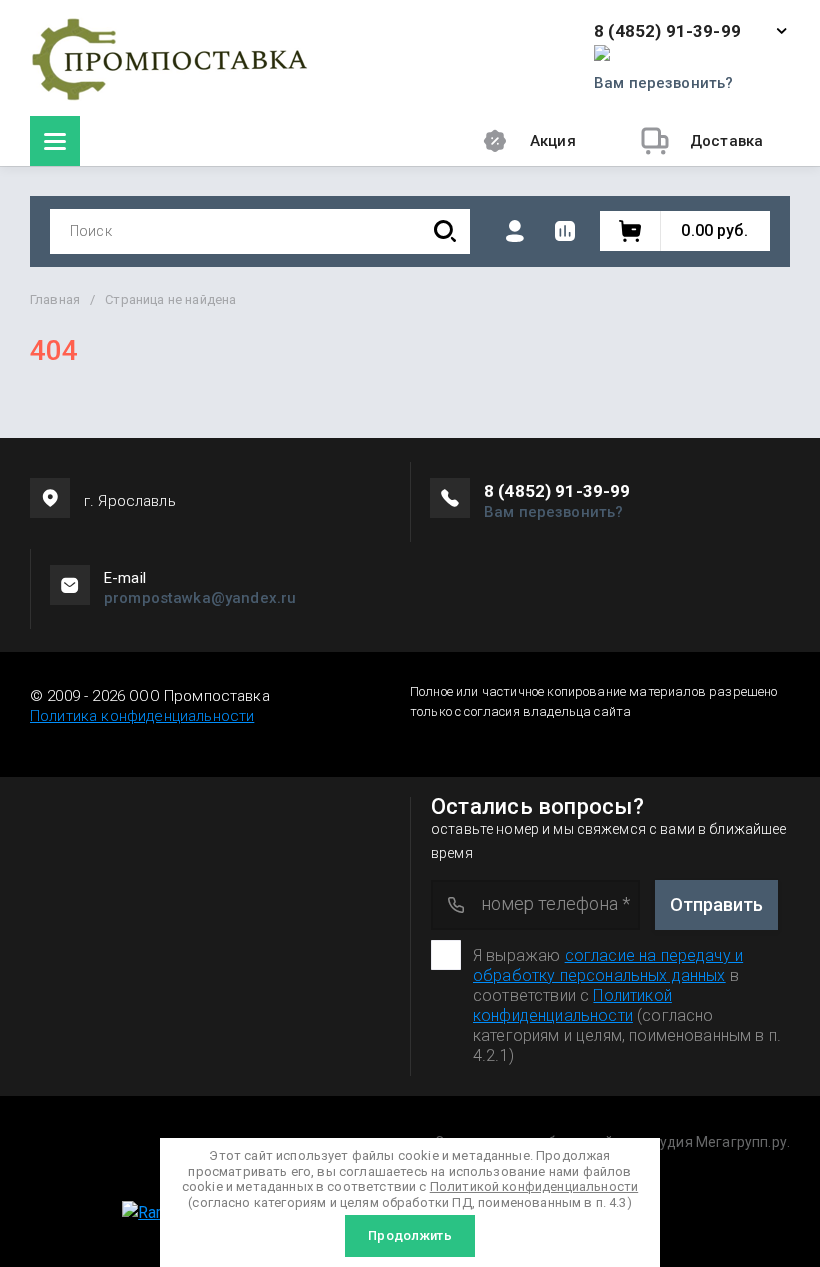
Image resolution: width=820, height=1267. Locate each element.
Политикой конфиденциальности (572, 1005)
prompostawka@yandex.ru (200, 598)
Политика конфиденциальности (142, 716)
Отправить (716, 904)
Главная (55, 299)
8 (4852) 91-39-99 (667, 31)
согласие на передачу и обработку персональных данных (608, 965)
